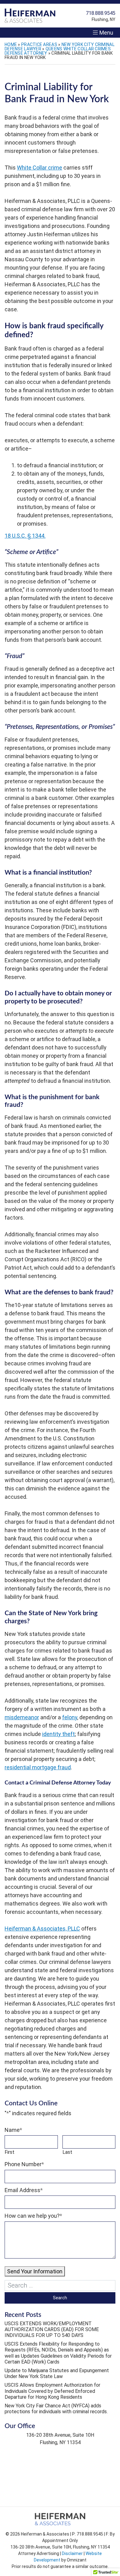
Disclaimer (72, 2553)
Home (11, 44)
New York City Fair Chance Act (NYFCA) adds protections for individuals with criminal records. (56, 2409)
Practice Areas (39, 44)
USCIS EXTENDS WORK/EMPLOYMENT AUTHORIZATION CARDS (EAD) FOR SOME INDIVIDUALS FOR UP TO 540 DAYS (52, 2329)
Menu (106, 33)
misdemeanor (22, 1717)
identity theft (58, 1734)
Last (67, 2152)
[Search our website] (60, 2286)
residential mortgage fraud (38, 1767)
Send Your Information (35, 2271)
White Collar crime (40, 168)
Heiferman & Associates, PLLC (42, 1929)
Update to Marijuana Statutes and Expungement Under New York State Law (57, 2373)
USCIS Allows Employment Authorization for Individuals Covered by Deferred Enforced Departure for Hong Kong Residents (52, 2391)
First (10, 2152)
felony (70, 1717)
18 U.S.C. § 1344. (25, 536)
